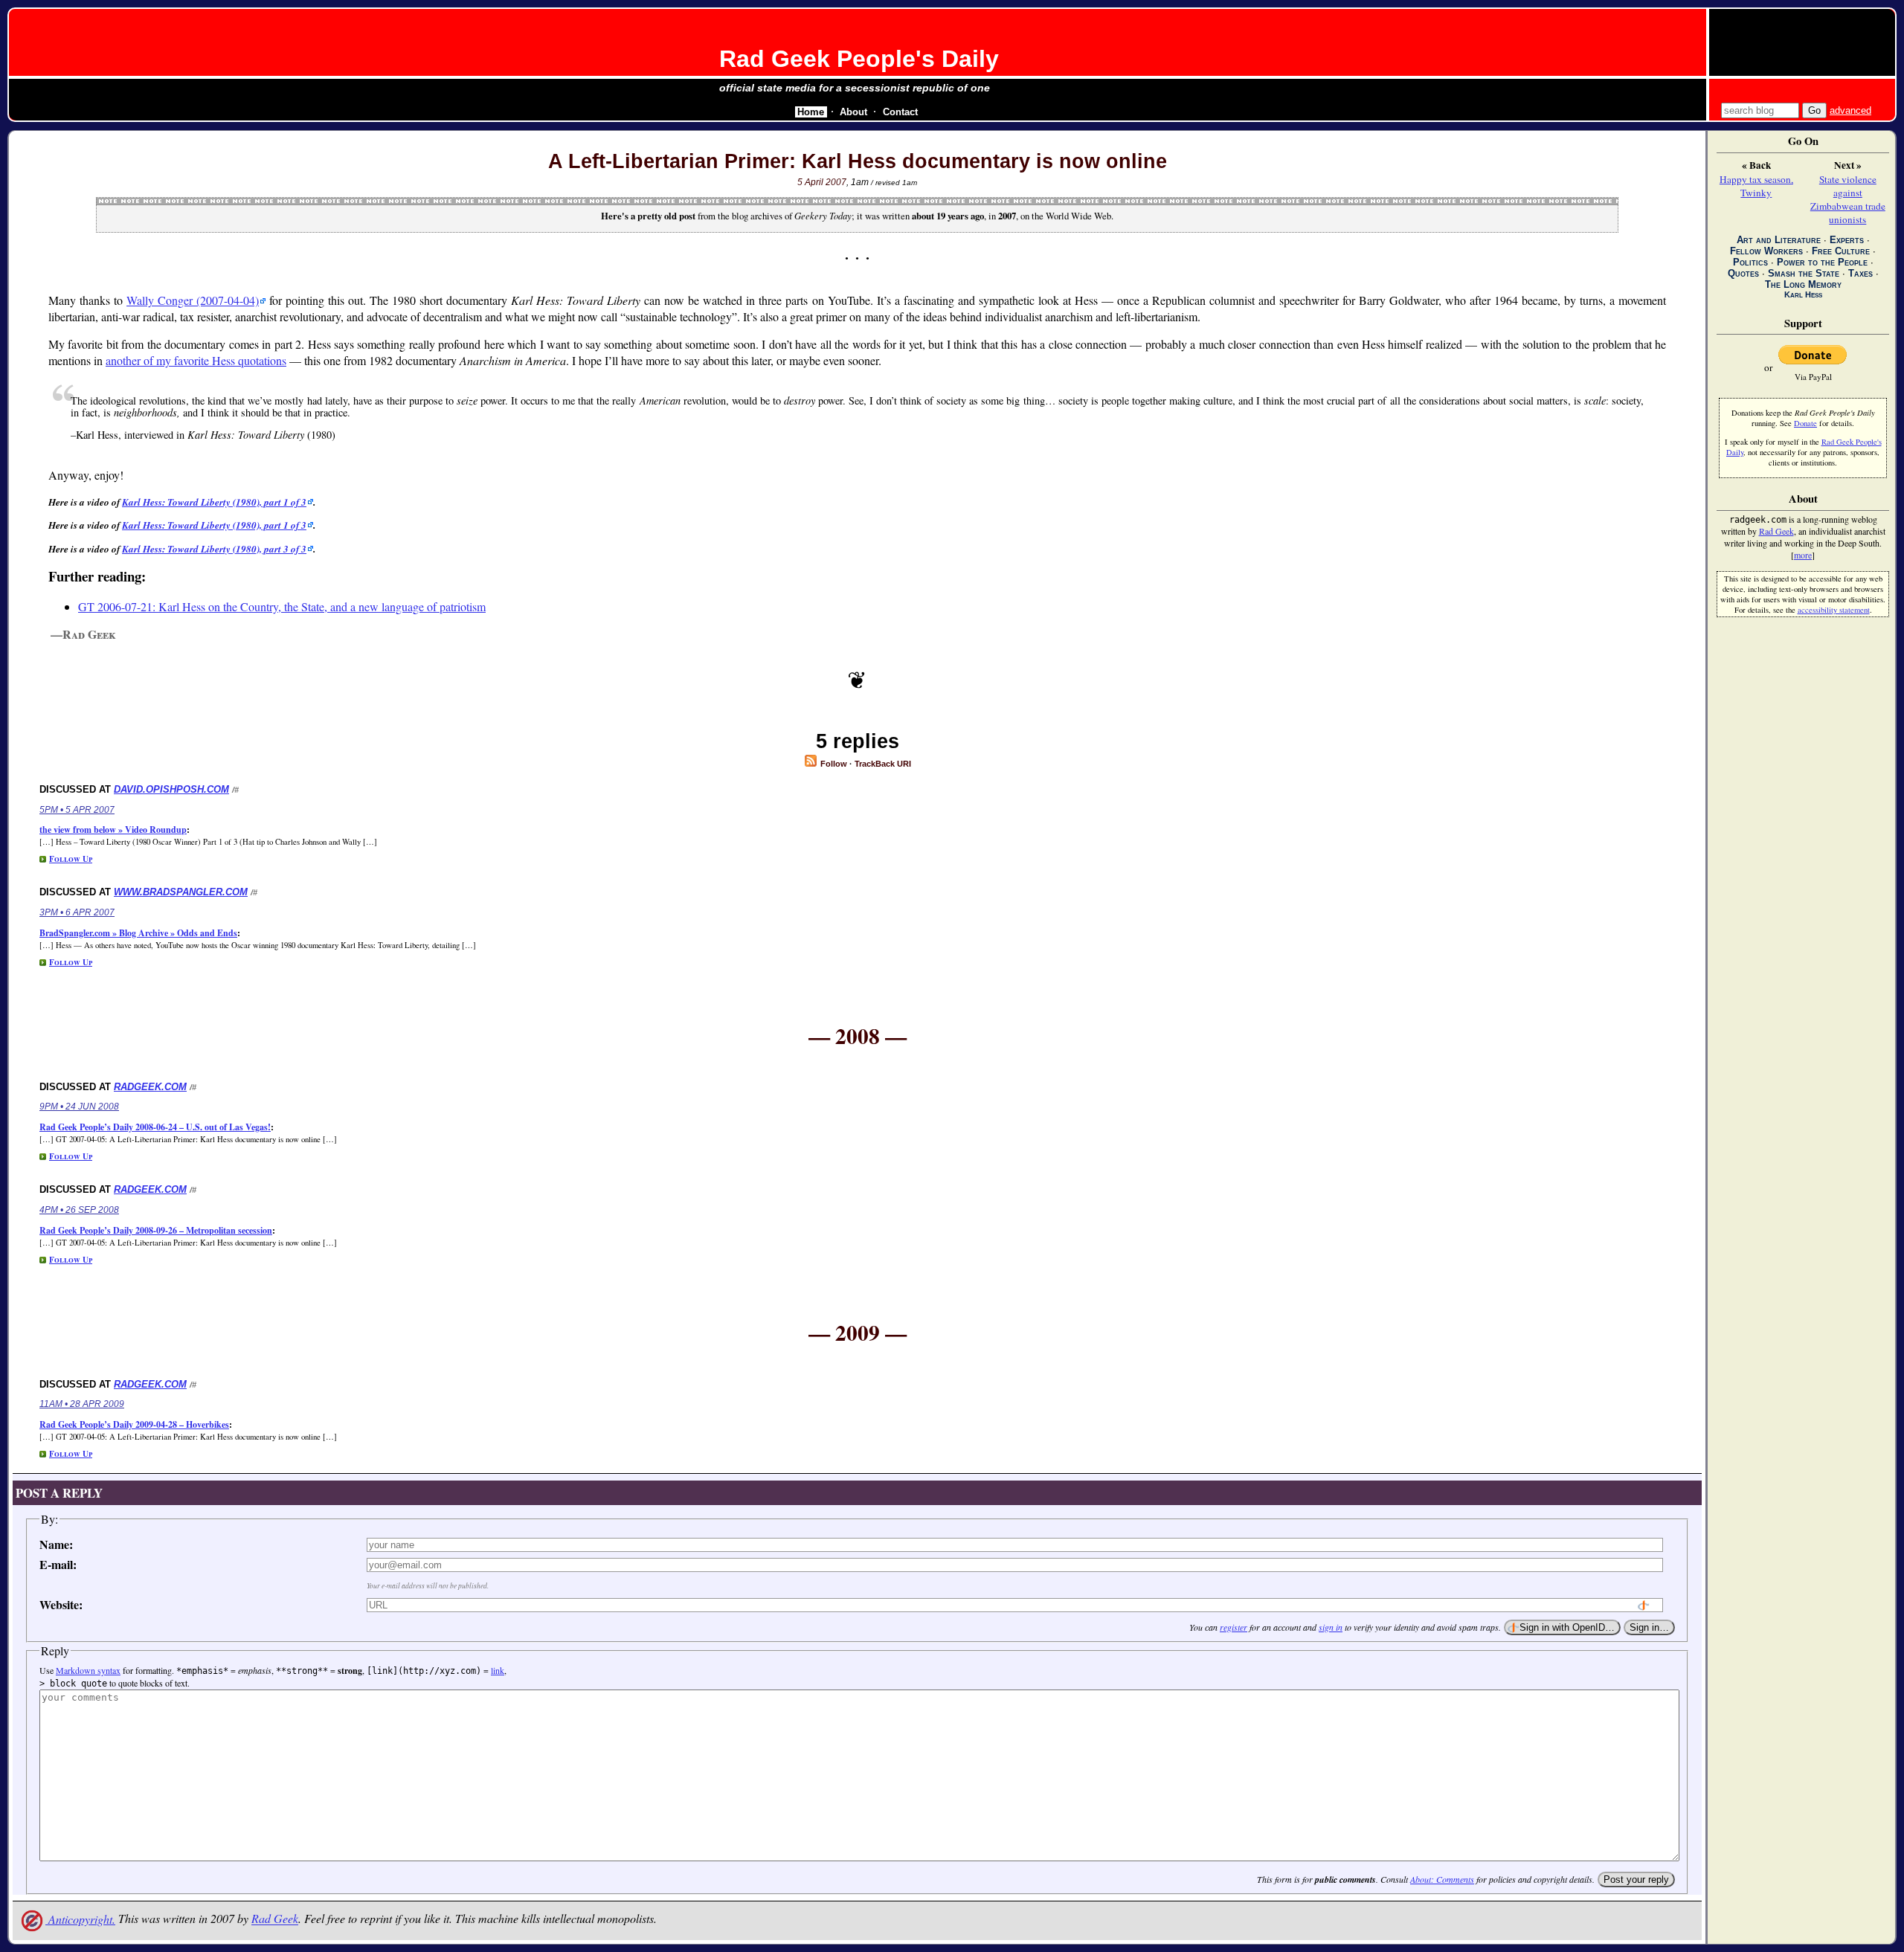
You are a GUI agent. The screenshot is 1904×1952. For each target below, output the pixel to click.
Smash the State (1804, 273)
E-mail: (58, 1564)
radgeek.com (150, 1087)
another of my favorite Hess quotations (196, 360)
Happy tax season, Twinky (1756, 186)
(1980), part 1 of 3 (214, 502)
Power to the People (1822, 262)
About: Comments (1442, 1879)
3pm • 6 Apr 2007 (77, 912)
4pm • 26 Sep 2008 (79, 1210)
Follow (833, 764)
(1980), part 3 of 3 (214, 549)
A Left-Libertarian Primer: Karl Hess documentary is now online (858, 161)
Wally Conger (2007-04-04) (193, 300)
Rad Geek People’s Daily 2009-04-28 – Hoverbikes (134, 1424)
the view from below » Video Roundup (113, 830)
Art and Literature (1779, 240)
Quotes (1743, 273)
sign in (1331, 1627)
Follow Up (71, 859)
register (1234, 1627)
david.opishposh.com (171, 789)
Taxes (1860, 273)
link (498, 1670)
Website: (61, 1604)
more (1803, 555)
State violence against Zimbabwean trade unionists (1848, 199)
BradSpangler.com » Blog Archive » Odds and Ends (138, 933)
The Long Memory (1803, 284)
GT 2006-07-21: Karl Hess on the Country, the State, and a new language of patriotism (282, 606)
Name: (56, 1544)
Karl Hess (1803, 294)
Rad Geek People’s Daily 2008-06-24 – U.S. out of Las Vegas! (155, 1127)
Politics (1750, 262)
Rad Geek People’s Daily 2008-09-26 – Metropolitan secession (156, 1230)
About (853, 112)
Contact (900, 112)
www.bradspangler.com (181, 892)
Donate (1805, 423)
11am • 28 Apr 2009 (82, 1404)
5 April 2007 (822, 182)
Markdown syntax (88, 1670)
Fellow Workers (1766, 251)
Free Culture (1841, 251)
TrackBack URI (883, 764)
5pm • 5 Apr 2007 (77, 810)
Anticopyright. (80, 1919)
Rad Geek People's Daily (859, 59)
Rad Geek (275, 1919)
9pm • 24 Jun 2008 (79, 1107)
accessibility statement (1834, 610)
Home (811, 112)
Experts (1847, 240)
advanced (1850, 110)
